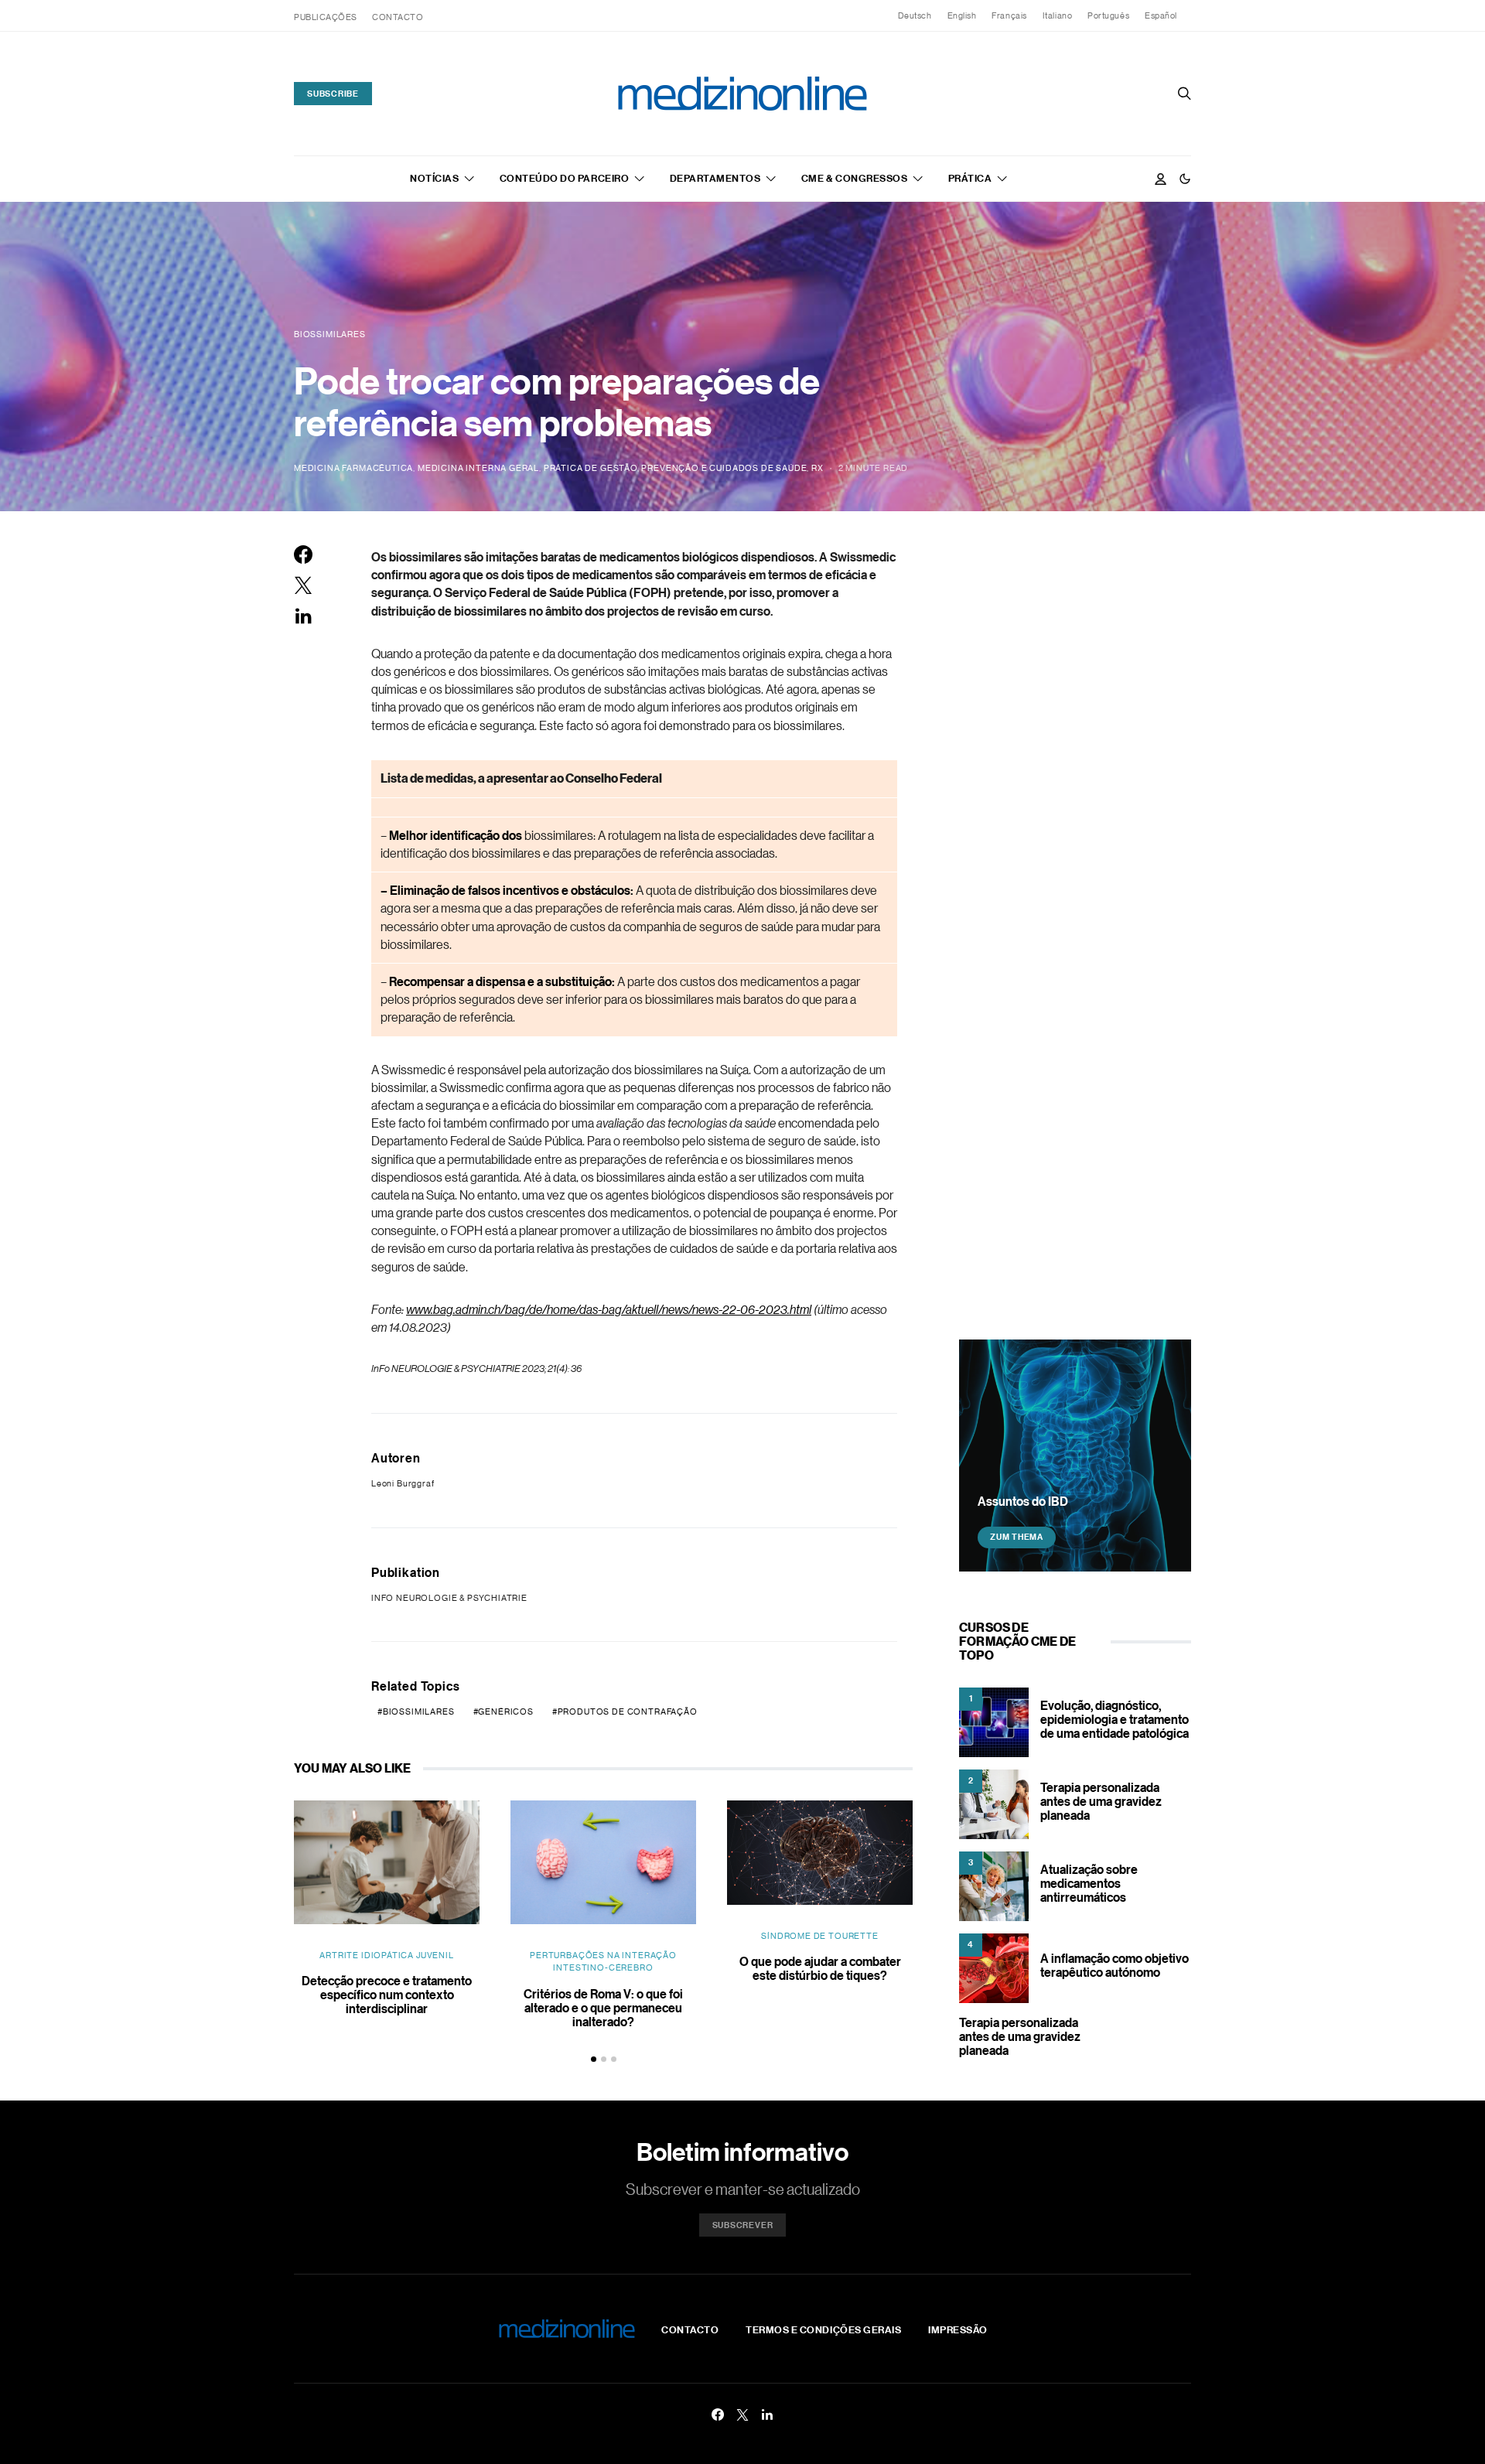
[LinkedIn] (767, 2415)
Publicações (326, 17)
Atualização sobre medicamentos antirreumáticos (1089, 1883)
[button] (1185, 179)
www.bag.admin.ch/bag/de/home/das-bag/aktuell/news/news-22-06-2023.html (609, 1309)
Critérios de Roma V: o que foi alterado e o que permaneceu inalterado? (603, 2008)
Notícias (434, 178)
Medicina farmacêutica (353, 468)
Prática (970, 178)
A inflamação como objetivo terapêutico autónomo (1115, 1965)
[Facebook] (718, 2415)
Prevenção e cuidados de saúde (724, 468)
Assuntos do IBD (1023, 1500)
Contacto (398, 17)
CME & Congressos (854, 178)
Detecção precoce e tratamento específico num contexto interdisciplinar (387, 1995)
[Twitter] (742, 2415)
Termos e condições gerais (823, 2329)
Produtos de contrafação (628, 1711)
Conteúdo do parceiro (564, 178)
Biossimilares (419, 1711)
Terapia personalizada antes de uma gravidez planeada (1101, 1801)
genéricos (505, 1711)
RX (818, 468)
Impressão (958, 2329)
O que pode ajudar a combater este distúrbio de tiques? (820, 1968)
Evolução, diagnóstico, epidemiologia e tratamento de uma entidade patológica (1115, 1719)
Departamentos (715, 178)
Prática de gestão (591, 468)
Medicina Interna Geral (478, 468)
